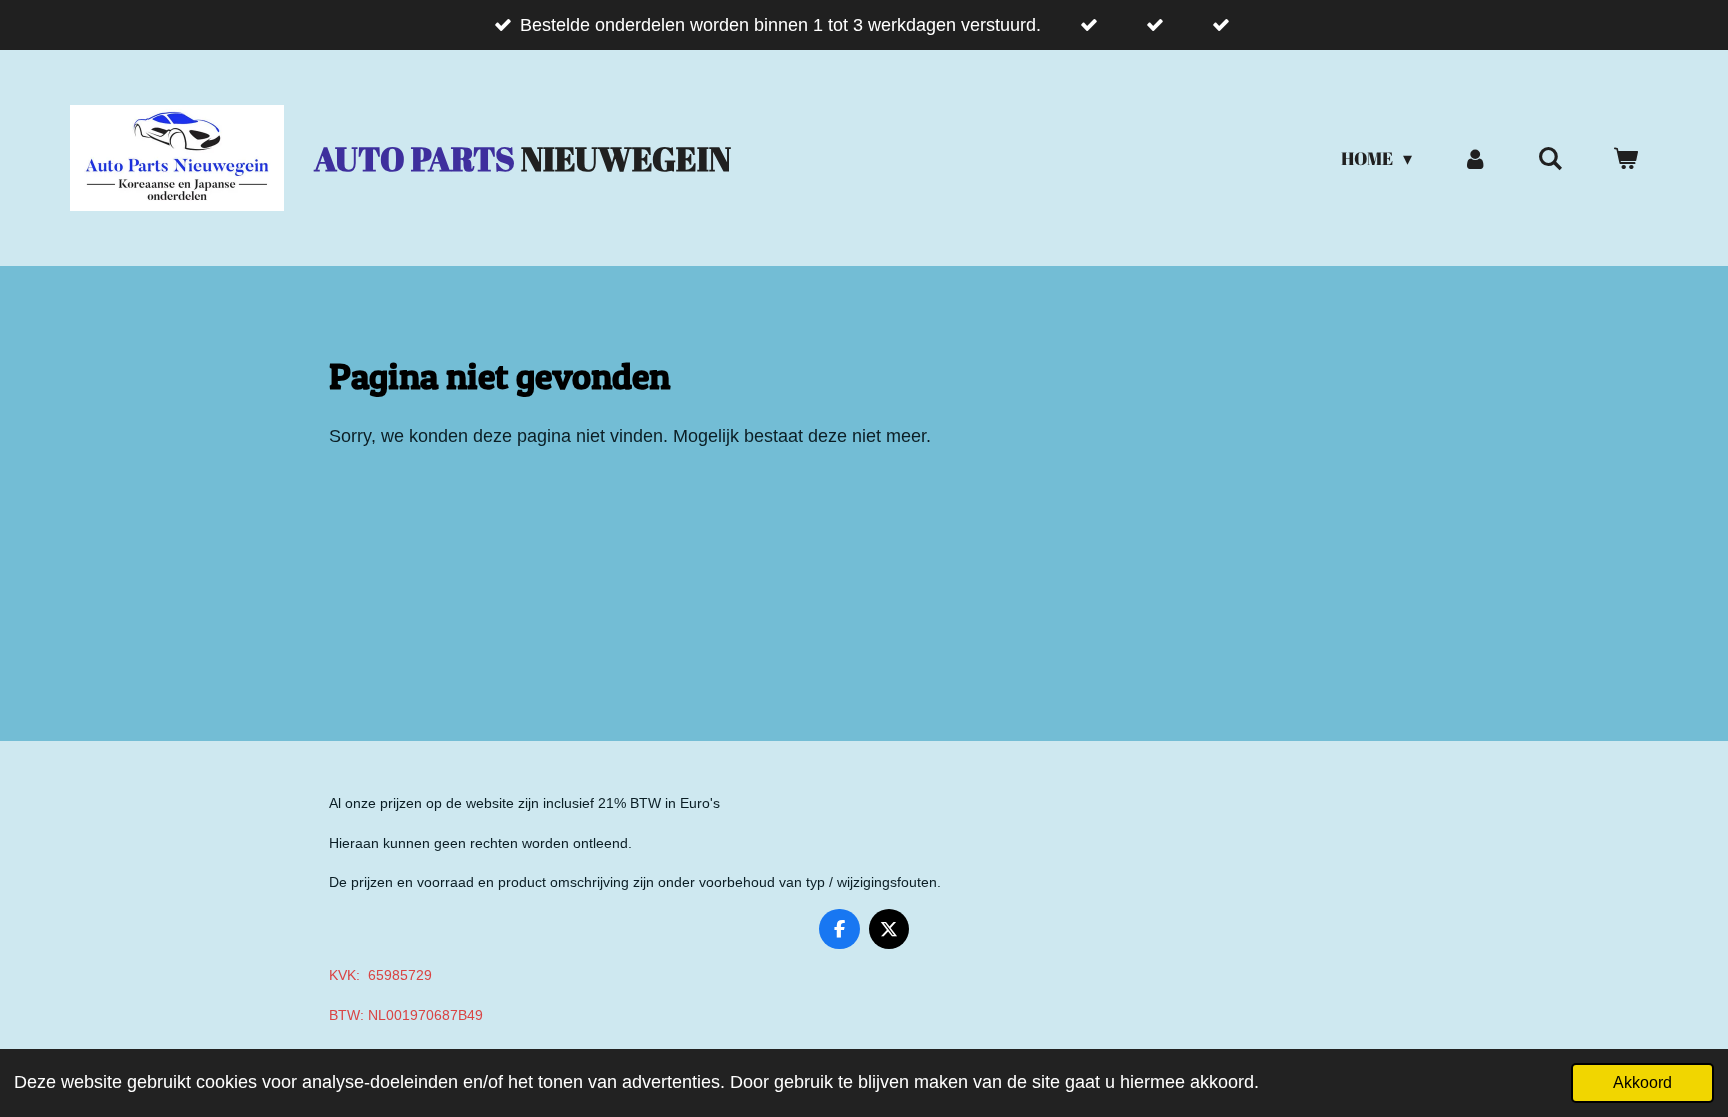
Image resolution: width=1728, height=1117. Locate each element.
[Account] (1474, 158)
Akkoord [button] (1642, 1082)
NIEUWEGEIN (522, 158)
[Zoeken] (1550, 158)
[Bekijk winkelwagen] (1625, 158)
